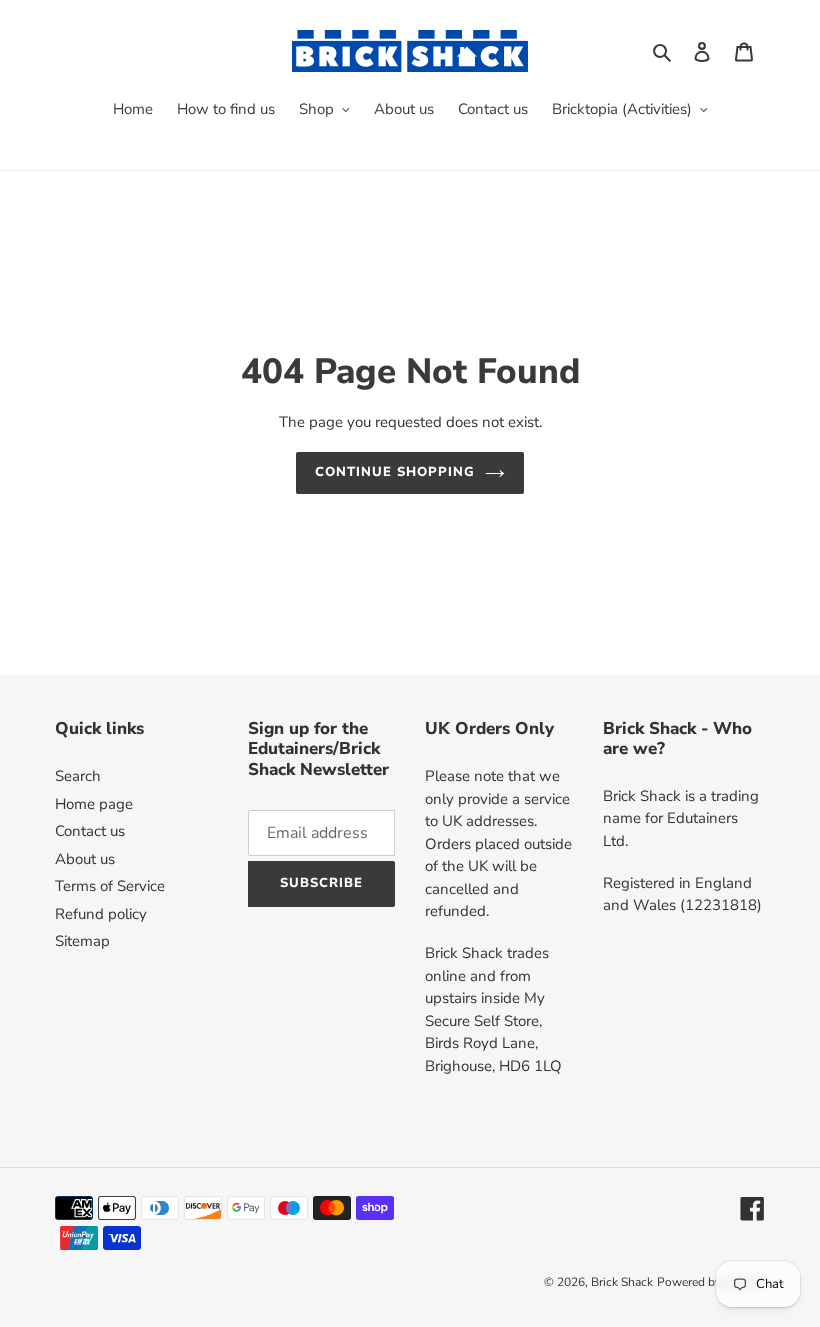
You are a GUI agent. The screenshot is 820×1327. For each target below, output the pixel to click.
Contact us (90, 831)
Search (78, 776)
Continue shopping (395, 472)
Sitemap (82, 941)
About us (85, 859)
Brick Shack (622, 1282)
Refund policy (101, 914)
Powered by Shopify (711, 1282)
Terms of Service (110, 886)
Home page (94, 804)
